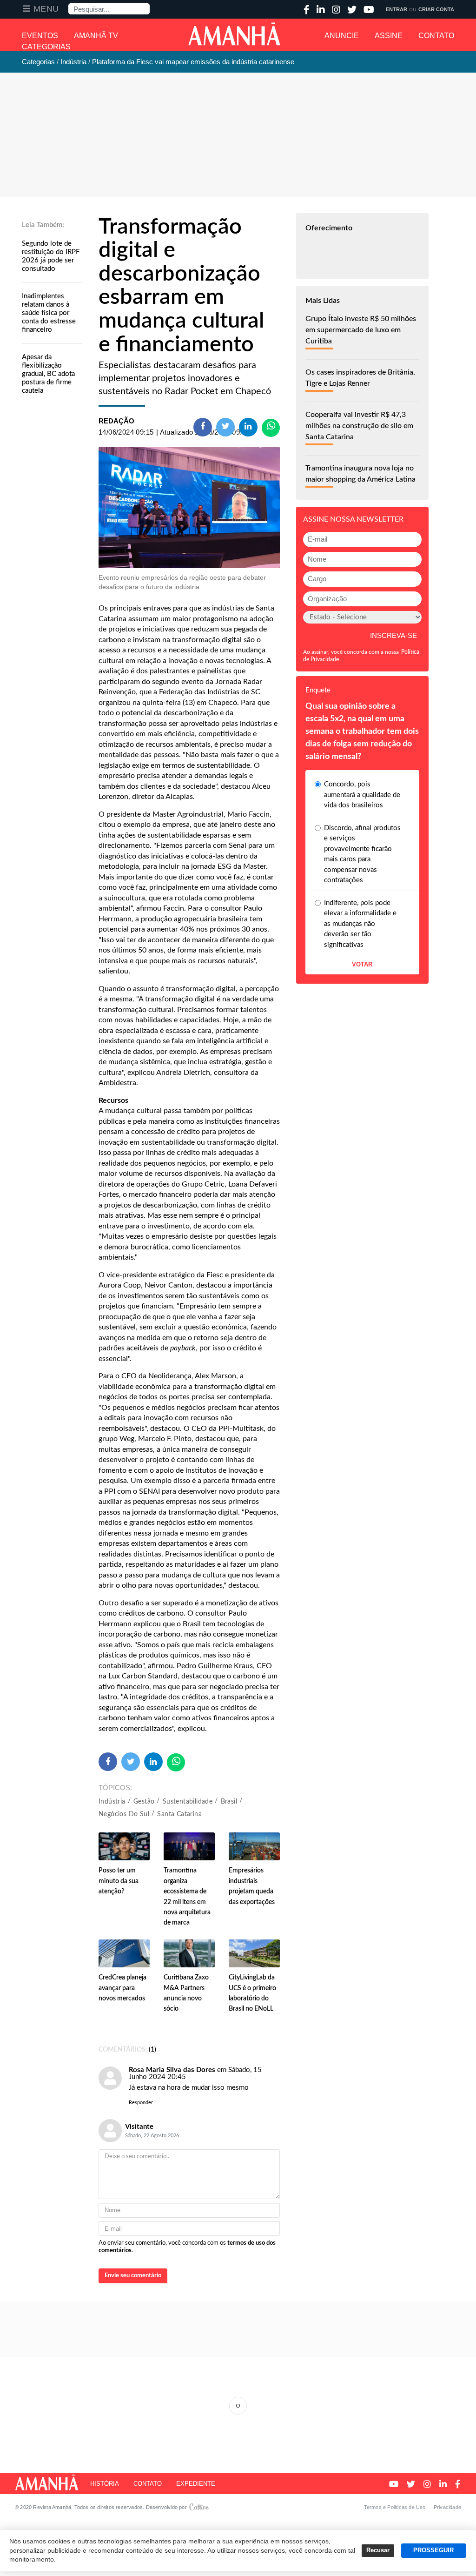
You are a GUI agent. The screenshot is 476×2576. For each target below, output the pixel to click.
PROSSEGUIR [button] (433, 2550)
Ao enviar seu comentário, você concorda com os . (187, 2247)
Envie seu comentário (133, 2276)
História (105, 2484)
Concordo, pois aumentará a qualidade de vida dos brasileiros (362, 795)
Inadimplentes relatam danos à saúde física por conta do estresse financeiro (49, 313)
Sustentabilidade (188, 1802)
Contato (436, 36)
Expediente (196, 2484)
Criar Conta (436, 9)
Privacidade (447, 2507)
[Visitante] (110, 2078)
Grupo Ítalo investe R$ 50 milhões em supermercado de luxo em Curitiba (361, 330)
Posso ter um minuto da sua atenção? (119, 1881)
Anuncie (342, 36)
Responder (141, 2103)
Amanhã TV (96, 36)
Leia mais (238, 2406)
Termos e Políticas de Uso (395, 2507)
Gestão (144, 1802)
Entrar (397, 9)
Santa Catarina (179, 1814)
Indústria (112, 1802)
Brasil (229, 1802)
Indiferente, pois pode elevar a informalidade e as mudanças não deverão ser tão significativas (360, 924)
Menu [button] (46, 9)
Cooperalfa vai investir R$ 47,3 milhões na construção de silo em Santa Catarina (359, 426)
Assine (389, 36)
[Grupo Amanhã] (234, 34)
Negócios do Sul (124, 1814)
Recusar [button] (378, 2550)
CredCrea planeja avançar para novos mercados (122, 1988)
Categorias (46, 47)
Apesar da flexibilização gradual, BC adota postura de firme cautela (48, 374)
